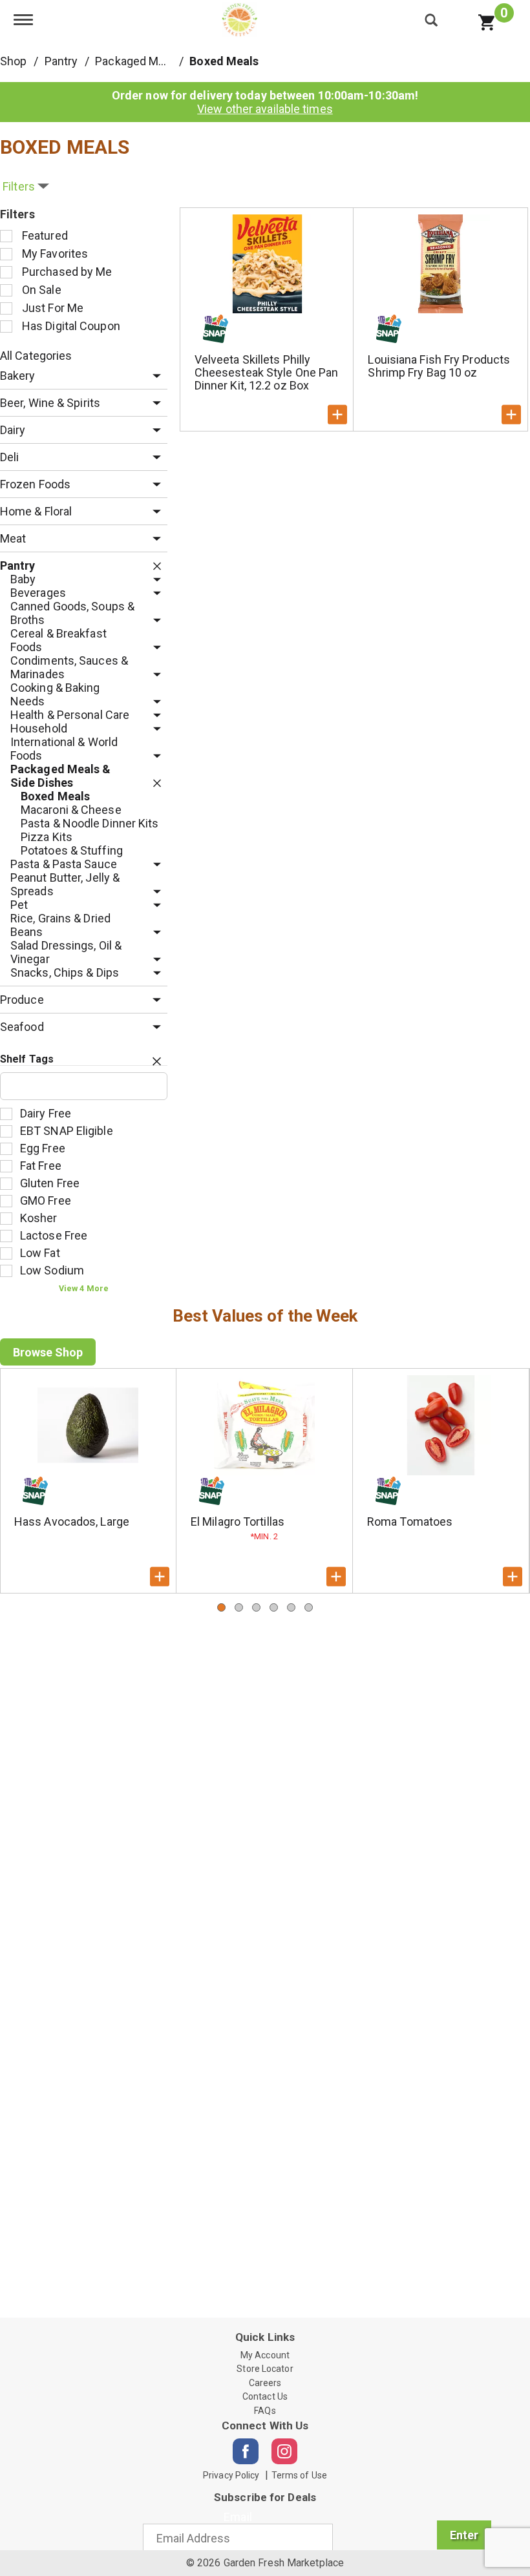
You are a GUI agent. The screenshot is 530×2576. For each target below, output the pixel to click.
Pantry (61, 61)
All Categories (36, 356)
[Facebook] (246, 2451)
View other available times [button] (265, 109)
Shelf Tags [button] (27, 1059)
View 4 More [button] (84, 1288)
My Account (265, 2355)
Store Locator (265, 2369)
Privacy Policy (231, 2475)
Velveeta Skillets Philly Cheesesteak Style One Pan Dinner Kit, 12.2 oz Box (267, 372)
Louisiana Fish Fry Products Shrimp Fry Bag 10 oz (439, 366)
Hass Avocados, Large (72, 1522)
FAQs (265, 2411)
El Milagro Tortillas (238, 1522)
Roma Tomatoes (410, 1522)
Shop (13, 61)
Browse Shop (48, 1352)
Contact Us (265, 2396)
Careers (265, 2383)
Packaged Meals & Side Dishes (175, 61)
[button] (154, 376)
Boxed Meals (224, 61)
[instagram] (284, 2451)
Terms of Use (299, 2475)
